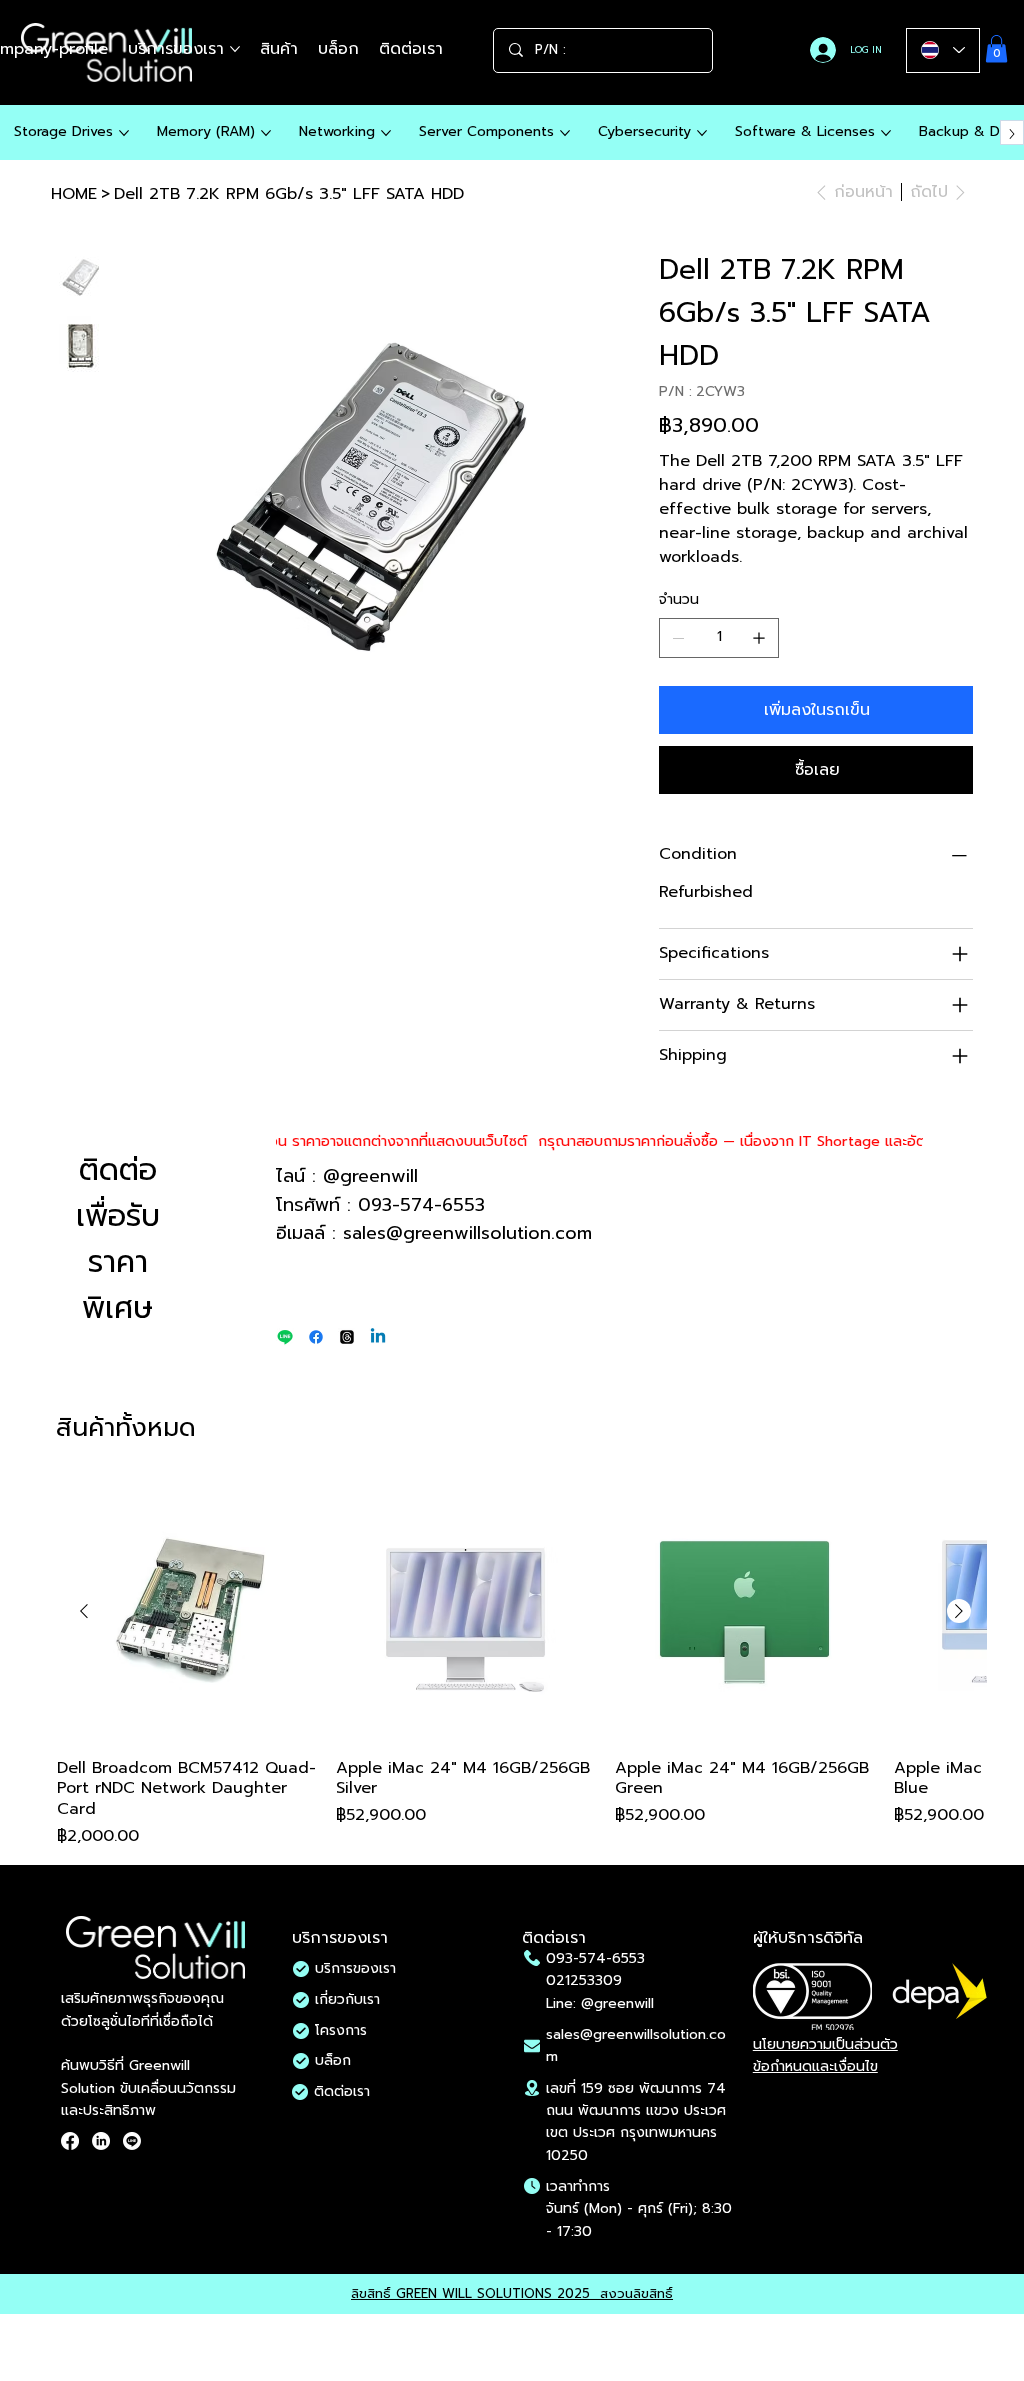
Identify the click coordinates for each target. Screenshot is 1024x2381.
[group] (521, 1666)
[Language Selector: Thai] (943, 50)
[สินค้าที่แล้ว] (84, 1611)
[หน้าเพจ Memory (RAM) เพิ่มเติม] (266, 133)
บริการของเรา (355, 1968)
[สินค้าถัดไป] (959, 1611)
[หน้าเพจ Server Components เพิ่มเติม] (565, 133)
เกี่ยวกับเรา (347, 1999)
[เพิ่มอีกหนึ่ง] (759, 638)
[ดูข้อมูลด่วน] (186, 1612)
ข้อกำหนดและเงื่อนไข (815, 2066)
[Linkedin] (378, 1337)
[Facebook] (316, 1337)
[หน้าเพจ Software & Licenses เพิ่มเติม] (886, 133)
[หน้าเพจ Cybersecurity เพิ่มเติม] (702, 133)
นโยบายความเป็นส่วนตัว (825, 2044)
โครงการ (341, 2030)
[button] (996, 48)
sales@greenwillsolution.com (467, 1233)
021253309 (584, 1980)
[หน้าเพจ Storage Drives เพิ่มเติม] (124, 133)
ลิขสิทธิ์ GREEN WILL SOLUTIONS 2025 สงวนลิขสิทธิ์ (512, 2293)
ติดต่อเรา (342, 2091)
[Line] (285, 1337)
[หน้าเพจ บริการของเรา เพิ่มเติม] (235, 49)
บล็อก (333, 2060)
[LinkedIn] (101, 2141)
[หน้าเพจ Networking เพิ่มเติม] (386, 133)
